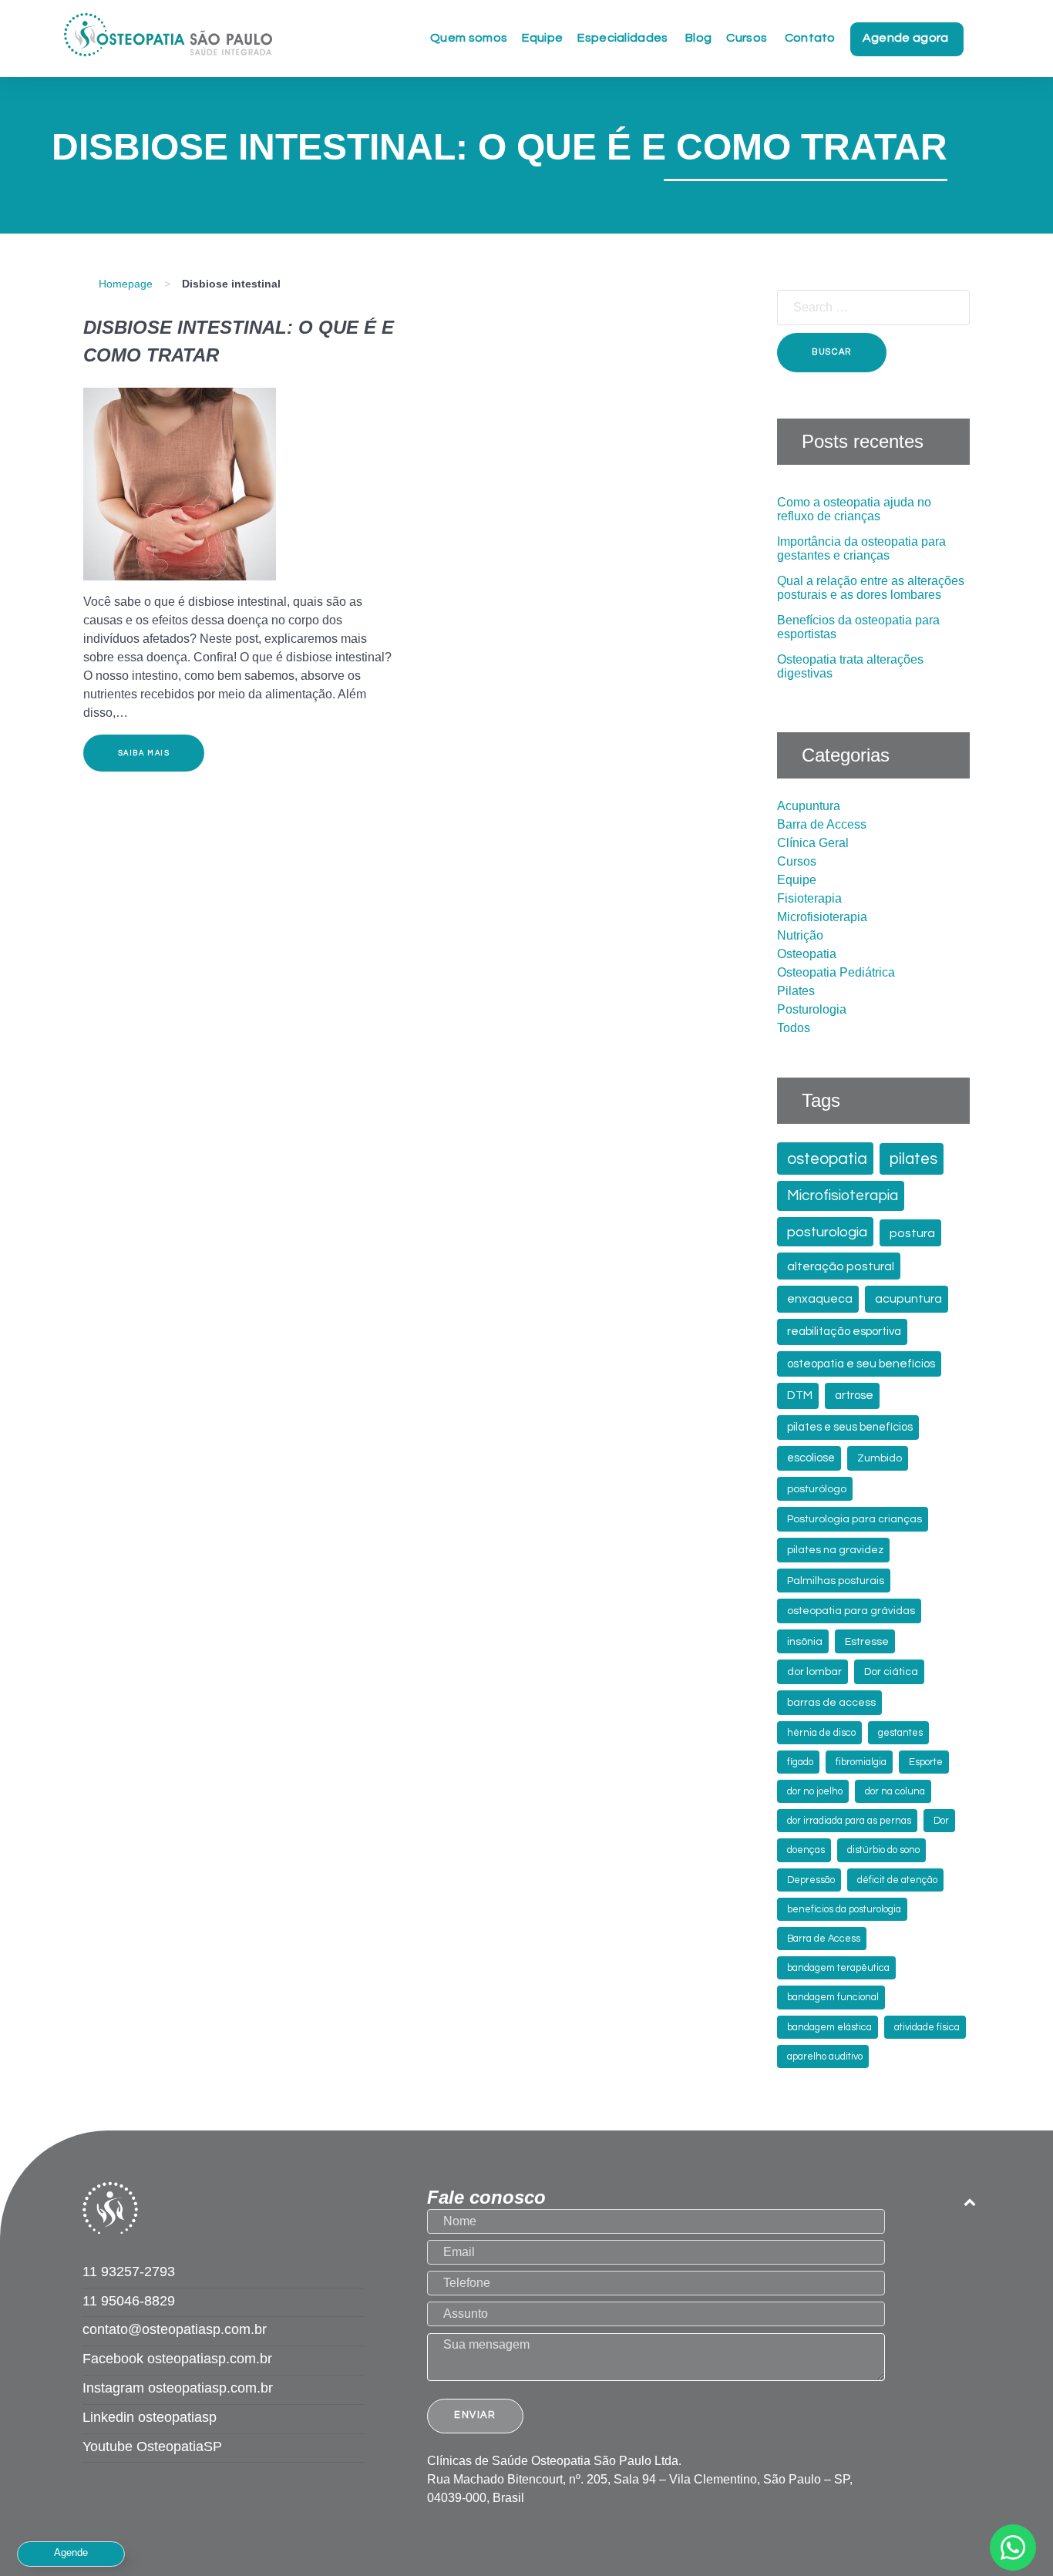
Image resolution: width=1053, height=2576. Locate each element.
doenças (806, 1850)
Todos (794, 1028)
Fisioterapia (809, 898)
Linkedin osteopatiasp (150, 2417)
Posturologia (812, 1009)
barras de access (831, 1703)
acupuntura (908, 1299)
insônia (805, 1642)
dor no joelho (815, 1792)
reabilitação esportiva (844, 1332)
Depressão (811, 1880)
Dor (941, 1821)
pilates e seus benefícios (850, 1427)
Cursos (797, 861)
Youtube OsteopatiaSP (152, 2447)
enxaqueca (820, 1299)
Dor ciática (891, 1672)
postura (912, 1233)
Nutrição (800, 935)
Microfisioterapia (822, 917)
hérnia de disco (821, 1733)
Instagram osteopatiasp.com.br (178, 2388)
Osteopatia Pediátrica (836, 972)
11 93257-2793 (129, 2272)
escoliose (811, 1458)
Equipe (797, 880)
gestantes (900, 1733)
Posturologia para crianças (855, 1519)
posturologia (827, 1232)
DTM (800, 1396)
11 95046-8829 (129, 2301)
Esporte (926, 1762)
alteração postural (841, 1266)
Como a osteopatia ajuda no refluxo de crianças (854, 509)
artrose (854, 1396)
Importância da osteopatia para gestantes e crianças (861, 548)
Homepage (126, 284)
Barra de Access (822, 824)
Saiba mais (144, 753)
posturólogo (817, 1489)
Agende (71, 2552)
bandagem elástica (829, 2028)
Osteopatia (807, 954)
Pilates (796, 991)
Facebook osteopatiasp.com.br (177, 2359)
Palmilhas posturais (836, 1581)
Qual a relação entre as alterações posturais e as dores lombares (871, 588)
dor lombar (814, 1672)
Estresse (867, 1642)
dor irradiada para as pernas (849, 1821)
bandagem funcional (833, 1998)
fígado (800, 1762)
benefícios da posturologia (844, 1910)
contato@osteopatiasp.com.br (175, 2329)
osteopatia (827, 1159)
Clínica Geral (813, 843)
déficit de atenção (897, 1880)
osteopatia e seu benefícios (861, 1364)
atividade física (927, 2028)
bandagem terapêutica (838, 1968)
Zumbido (880, 1458)
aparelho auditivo (825, 2057)
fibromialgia (861, 1762)
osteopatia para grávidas (851, 1611)
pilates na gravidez (835, 1550)
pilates (913, 1159)
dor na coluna (895, 1792)
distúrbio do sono (883, 1850)
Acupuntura (809, 806)
